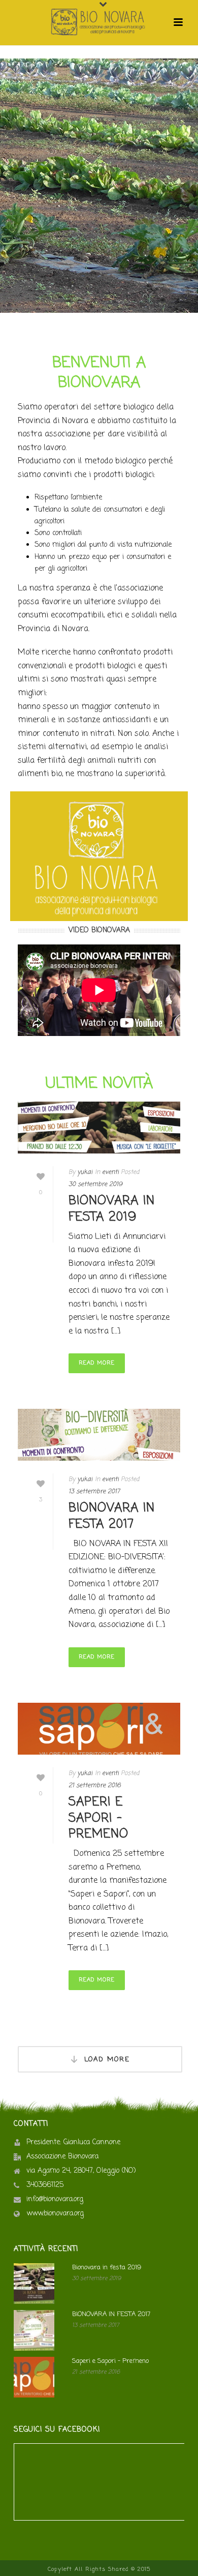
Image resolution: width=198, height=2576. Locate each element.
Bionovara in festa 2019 (112, 1209)
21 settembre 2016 (95, 1786)
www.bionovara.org (55, 2214)
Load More (107, 2060)
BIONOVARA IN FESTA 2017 (112, 1516)
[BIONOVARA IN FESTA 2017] (99, 1435)
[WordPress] (99, 22)
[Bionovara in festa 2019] (99, 1128)
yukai (85, 1172)
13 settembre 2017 (94, 1492)
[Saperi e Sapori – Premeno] (99, 1729)
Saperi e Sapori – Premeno (98, 1818)
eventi (110, 1172)
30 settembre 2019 (95, 1185)
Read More (97, 1363)
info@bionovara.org (55, 2200)
